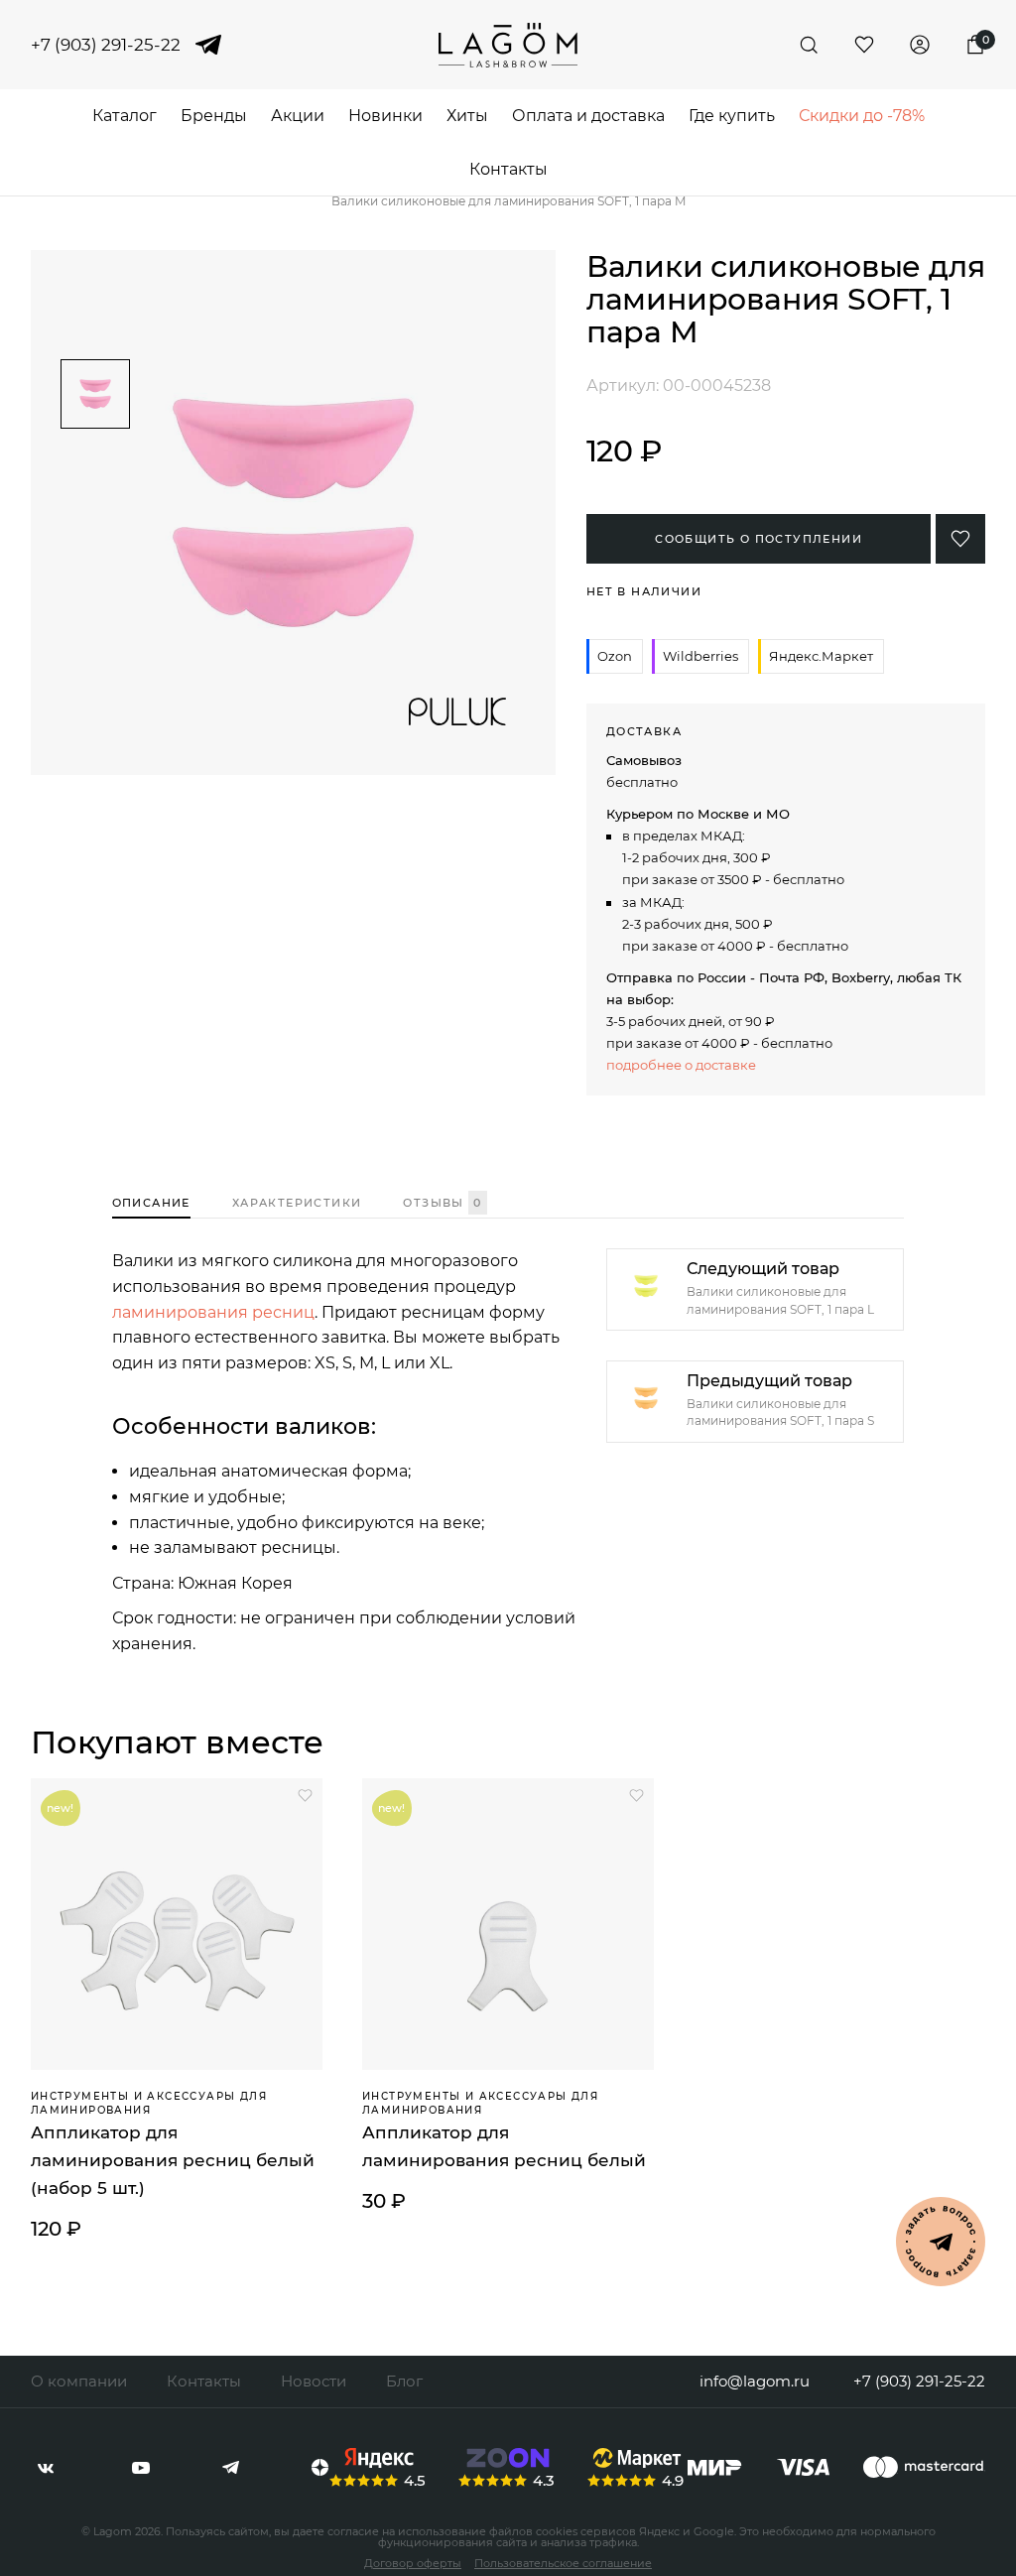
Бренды (214, 116)
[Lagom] (508, 45)
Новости (314, 2381)
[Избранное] (864, 45)
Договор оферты (413, 2563)
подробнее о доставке (681, 1065)
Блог (404, 2381)
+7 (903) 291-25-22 (106, 45)
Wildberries (700, 656)
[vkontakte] (46, 2468)
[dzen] (320, 2468)
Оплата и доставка (588, 116)
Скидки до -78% (862, 116)
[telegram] (208, 45)
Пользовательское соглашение (563, 2563)
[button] (95, 342)
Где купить (732, 116)
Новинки (385, 116)
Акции (298, 116)
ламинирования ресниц (213, 1312)
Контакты (508, 169)
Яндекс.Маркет (821, 656)
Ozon (615, 656)
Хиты (467, 116)
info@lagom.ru (755, 2381)
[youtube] (141, 2468)
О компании (79, 2381)
